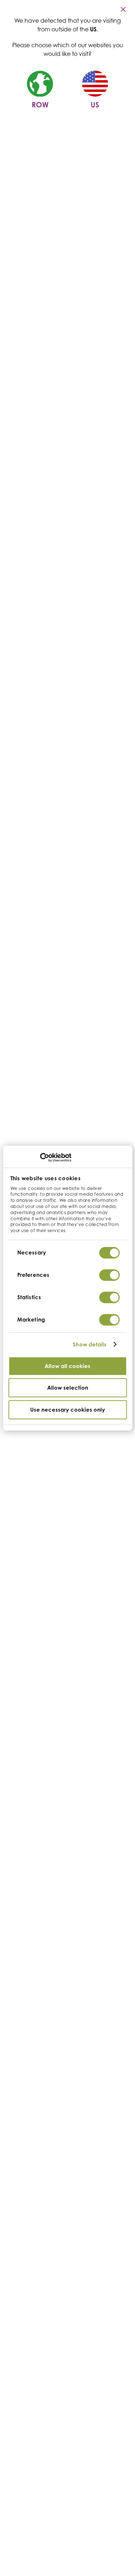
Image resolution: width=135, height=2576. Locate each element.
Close (124, 9)
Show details (90, 1344)
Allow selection (68, 1388)
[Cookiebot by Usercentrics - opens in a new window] (40, 1158)
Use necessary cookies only (68, 1410)
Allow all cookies (67, 1366)
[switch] (109, 1275)
